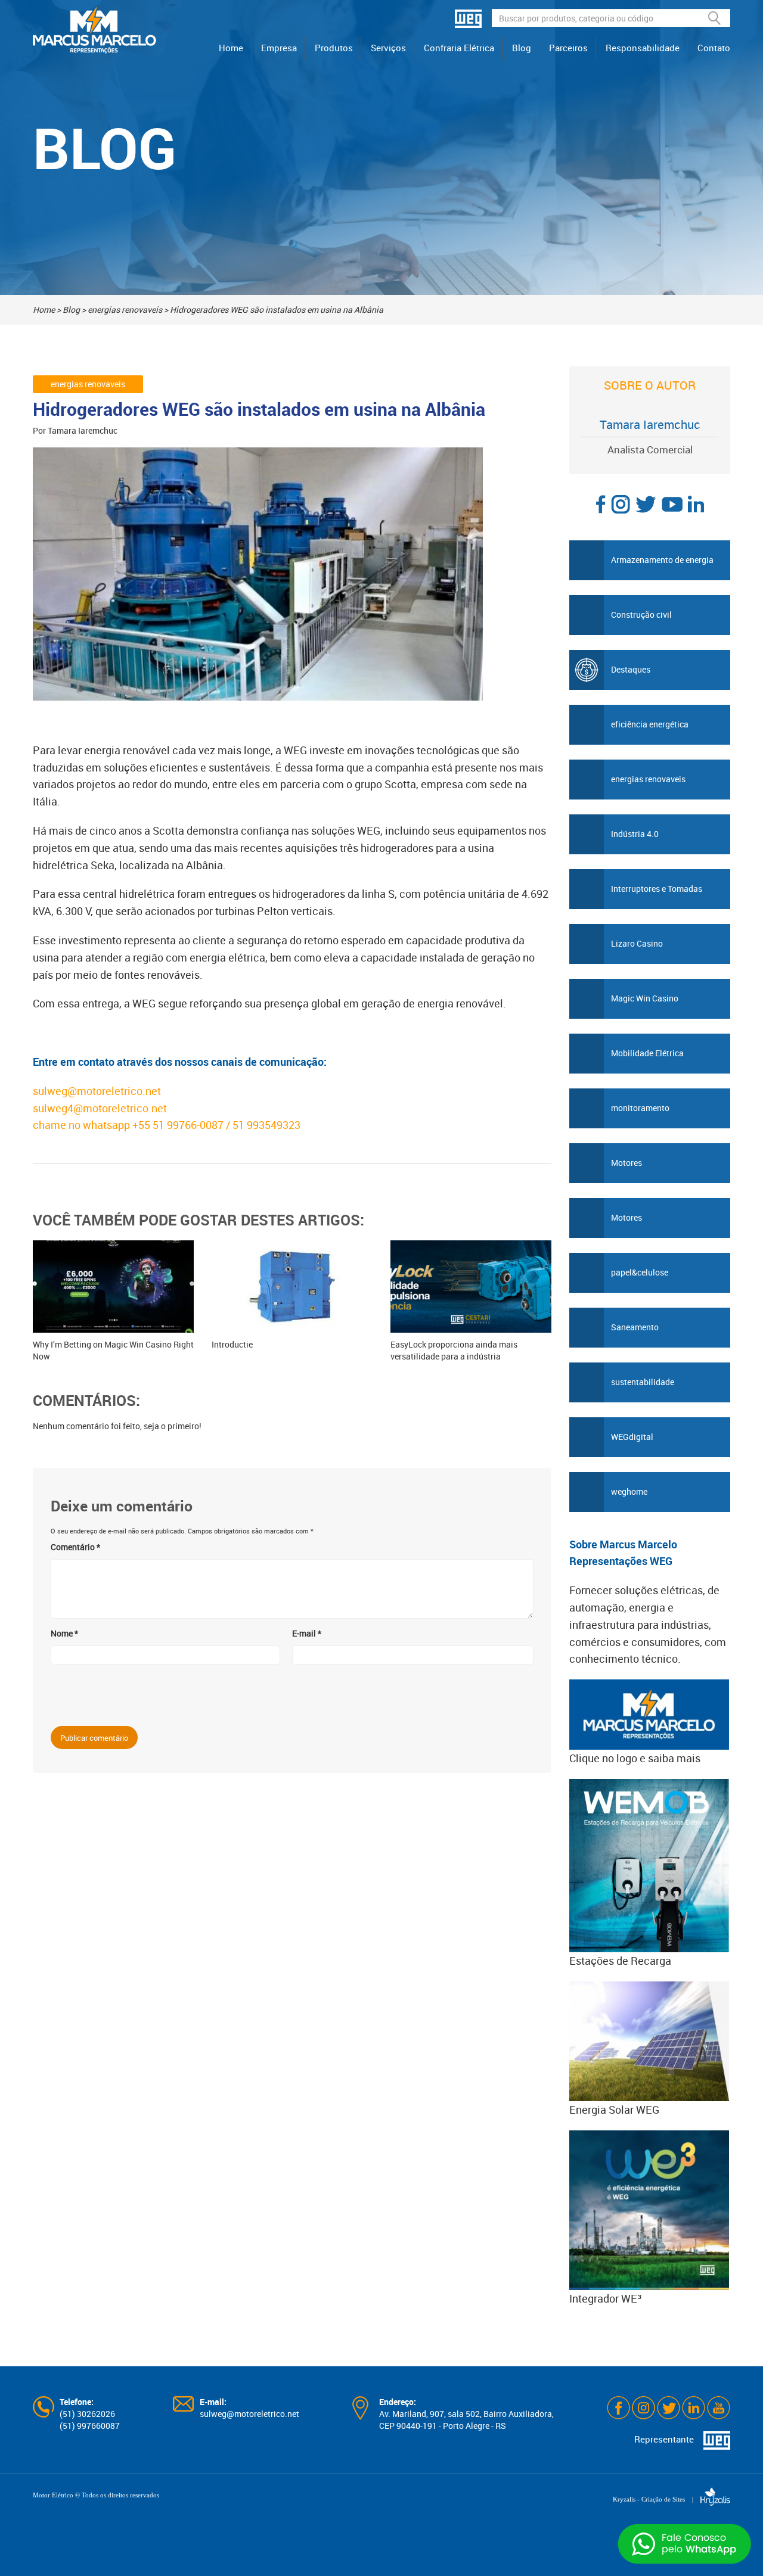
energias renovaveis (125, 309)
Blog (522, 48)
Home (231, 48)
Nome (64, 1633)
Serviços (388, 48)
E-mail (307, 1633)
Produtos (334, 48)
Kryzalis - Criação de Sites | (657, 2499)
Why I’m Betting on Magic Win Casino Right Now (113, 1350)
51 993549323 (268, 1125)
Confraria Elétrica (459, 48)
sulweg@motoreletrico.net (97, 1091)
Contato (714, 48)
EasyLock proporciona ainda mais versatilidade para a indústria (454, 1350)
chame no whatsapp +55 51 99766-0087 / (133, 1125)
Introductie (232, 1344)
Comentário (75, 1547)
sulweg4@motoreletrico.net (100, 1108)
